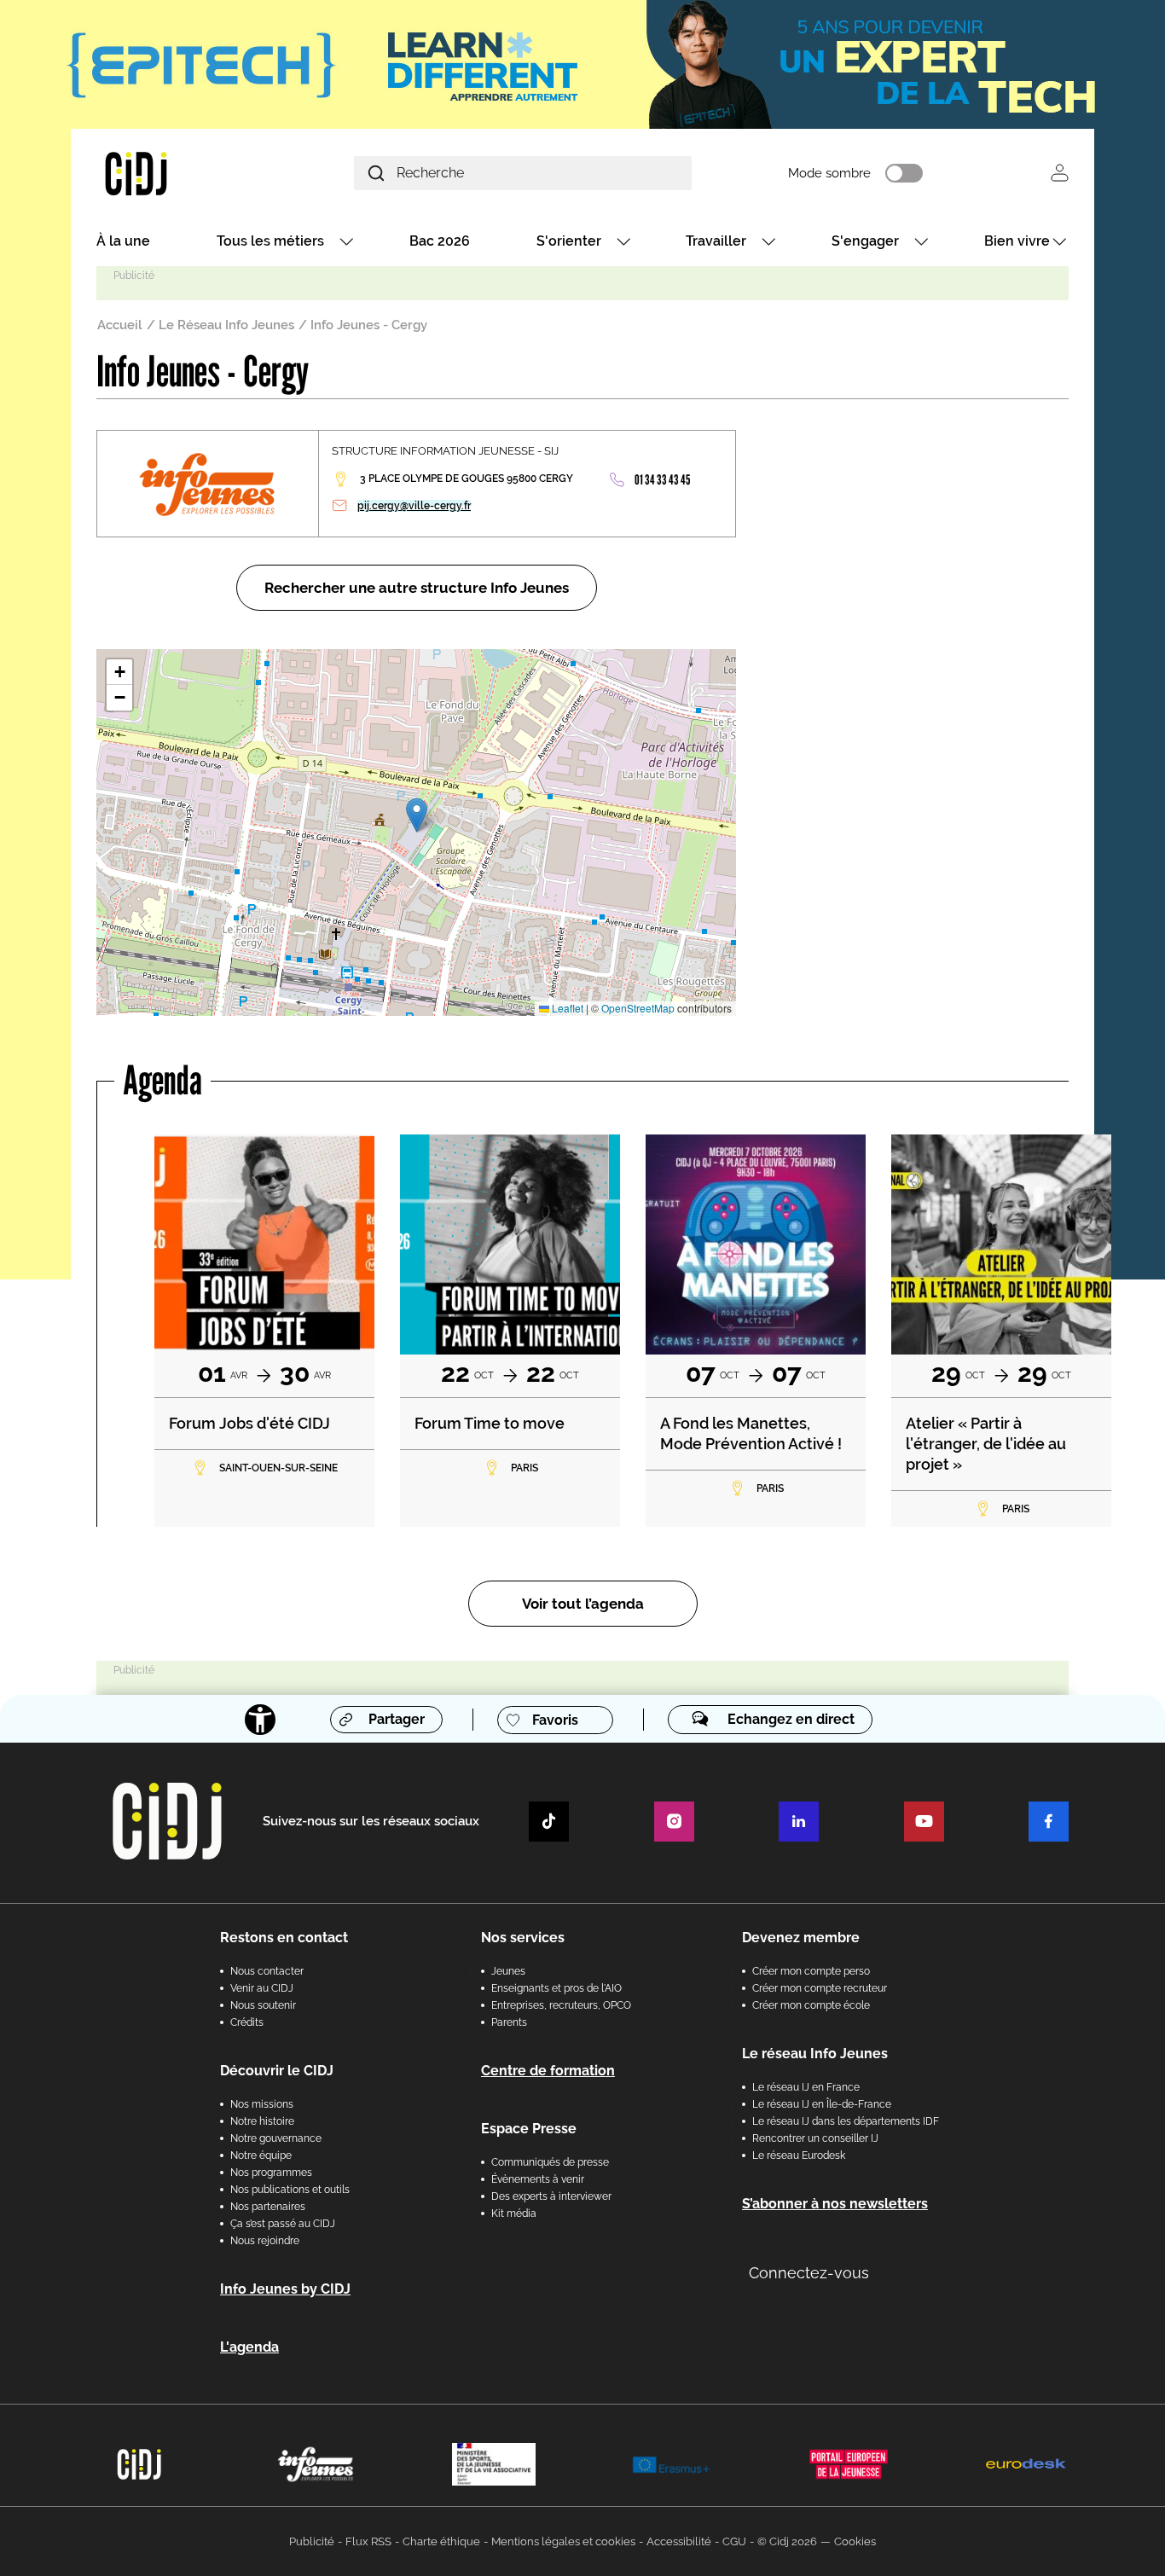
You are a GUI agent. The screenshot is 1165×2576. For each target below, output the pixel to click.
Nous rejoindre (265, 2241)
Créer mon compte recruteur (820, 1988)
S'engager (865, 241)
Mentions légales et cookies (563, 2541)
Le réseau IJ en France (806, 2087)
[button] (417, 815)
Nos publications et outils (290, 2190)
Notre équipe (261, 2155)
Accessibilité (679, 2541)
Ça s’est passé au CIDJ (283, 2224)
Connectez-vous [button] (809, 2273)
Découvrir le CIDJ (277, 2071)
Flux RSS (368, 2541)
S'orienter (569, 241)
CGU (734, 2541)
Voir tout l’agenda (583, 1604)
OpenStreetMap (638, 1008)
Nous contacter (267, 1971)
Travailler (716, 241)
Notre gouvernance (276, 2138)
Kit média (514, 2213)
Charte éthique (441, 2541)
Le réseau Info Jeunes (815, 2054)
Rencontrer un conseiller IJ (815, 2138)
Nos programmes (271, 2173)
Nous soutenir (263, 2005)
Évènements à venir (538, 2179)
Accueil (120, 325)
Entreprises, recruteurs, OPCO (561, 2005)
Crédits (247, 2022)
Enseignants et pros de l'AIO (556, 1988)
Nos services (523, 1938)
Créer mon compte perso (811, 1971)
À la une (123, 241)
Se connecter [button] (1060, 173)
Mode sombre (829, 173)
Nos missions (262, 2104)
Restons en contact (284, 1938)
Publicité (312, 2541)
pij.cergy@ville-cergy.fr (414, 506)
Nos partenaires (268, 2207)
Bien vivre (1017, 241)
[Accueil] (177, 173)
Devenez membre (801, 1938)
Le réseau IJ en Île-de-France (822, 2104)
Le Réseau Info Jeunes (226, 325)
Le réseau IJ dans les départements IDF (846, 2121)
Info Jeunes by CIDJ (285, 2289)
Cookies (855, 2541)
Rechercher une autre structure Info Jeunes (417, 588)
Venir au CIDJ (262, 1988)
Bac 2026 (440, 241)
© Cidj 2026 (787, 2541)
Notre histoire (262, 2121)
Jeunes (508, 1971)
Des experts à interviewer (551, 2196)
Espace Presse (529, 2129)
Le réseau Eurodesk (799, 2155)
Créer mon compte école (811, 2005)
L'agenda (249, 2347)
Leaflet (566, 1008)
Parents (509, 2022)
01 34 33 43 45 (662, 480)
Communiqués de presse (550, 2162)
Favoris (555, 1720)
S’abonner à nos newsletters (835, 2204)
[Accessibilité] (260, 1720)
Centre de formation (548, 2071)
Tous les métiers (270, 241)
